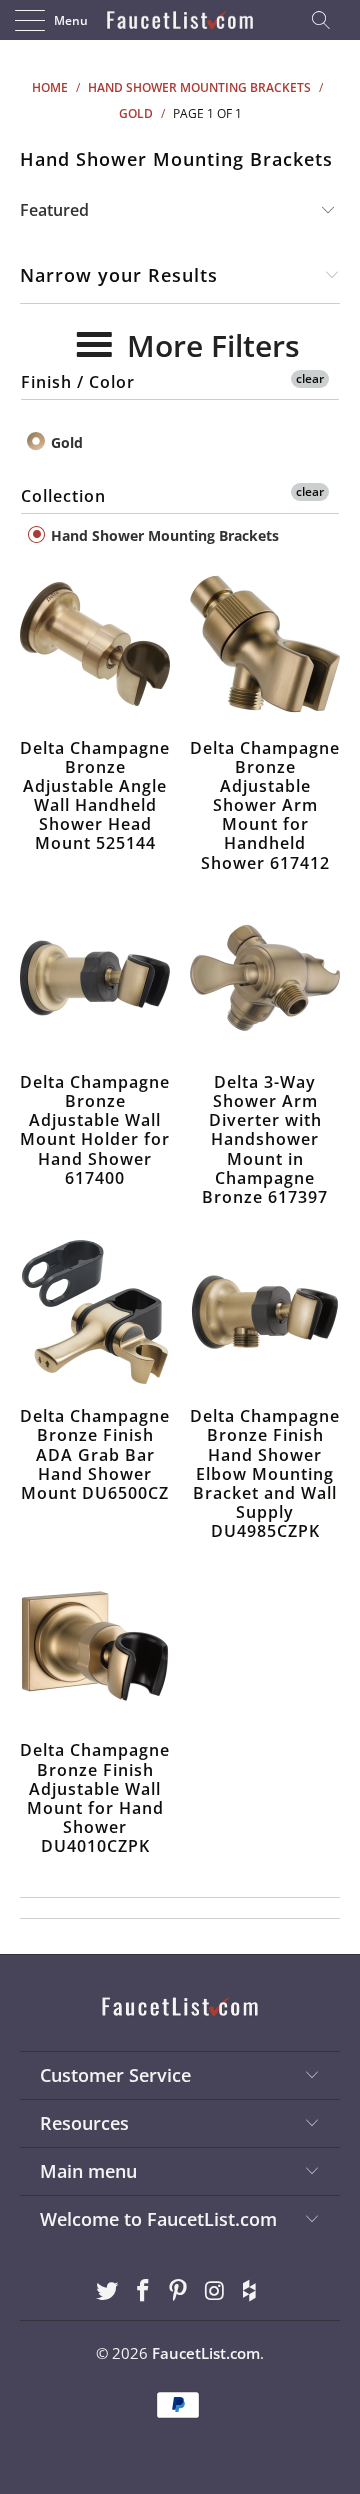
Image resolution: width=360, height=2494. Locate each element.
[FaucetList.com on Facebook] (143, 2291)
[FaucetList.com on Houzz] (251, 2291)
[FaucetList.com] (180, 20)
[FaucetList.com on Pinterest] (179, 2291)
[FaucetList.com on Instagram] (215, 2291)
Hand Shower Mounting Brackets (163, 535)
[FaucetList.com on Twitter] (108, 2291)
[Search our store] (327, 20)
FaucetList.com (206, 2353)
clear (310, 378)
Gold (65, 442)
